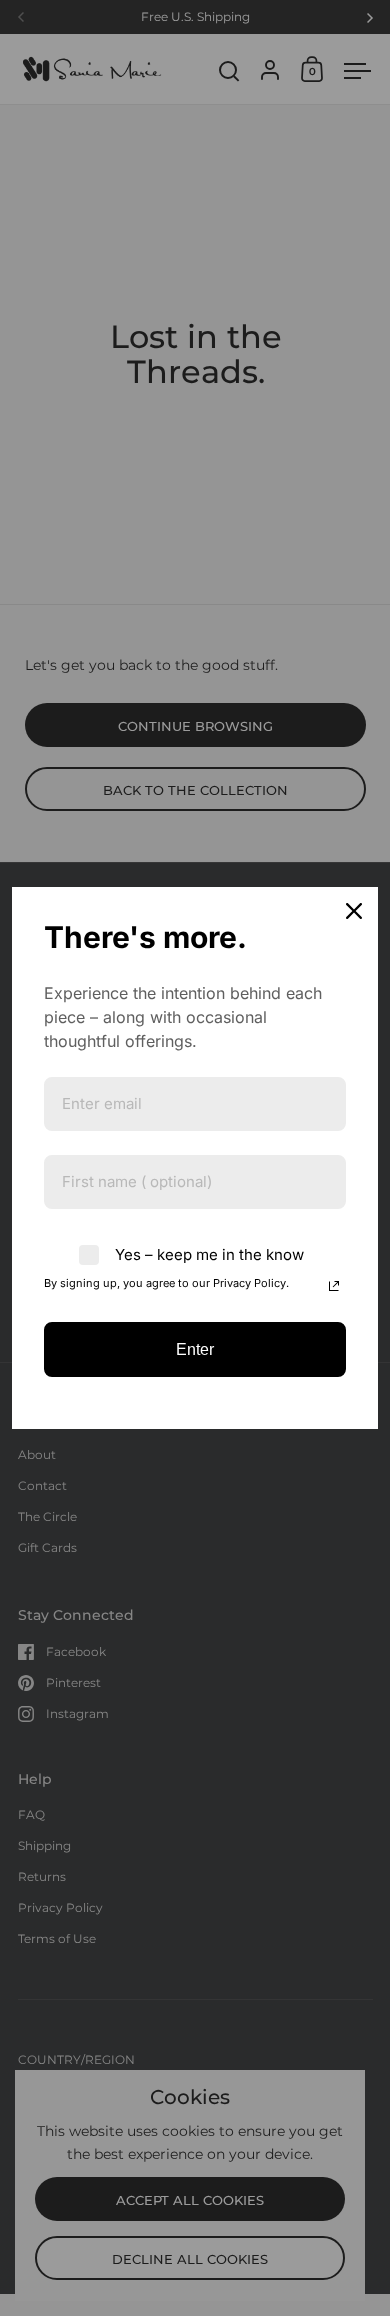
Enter (195, 1349)
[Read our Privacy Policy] (334, 1286)
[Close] (354, 911)
